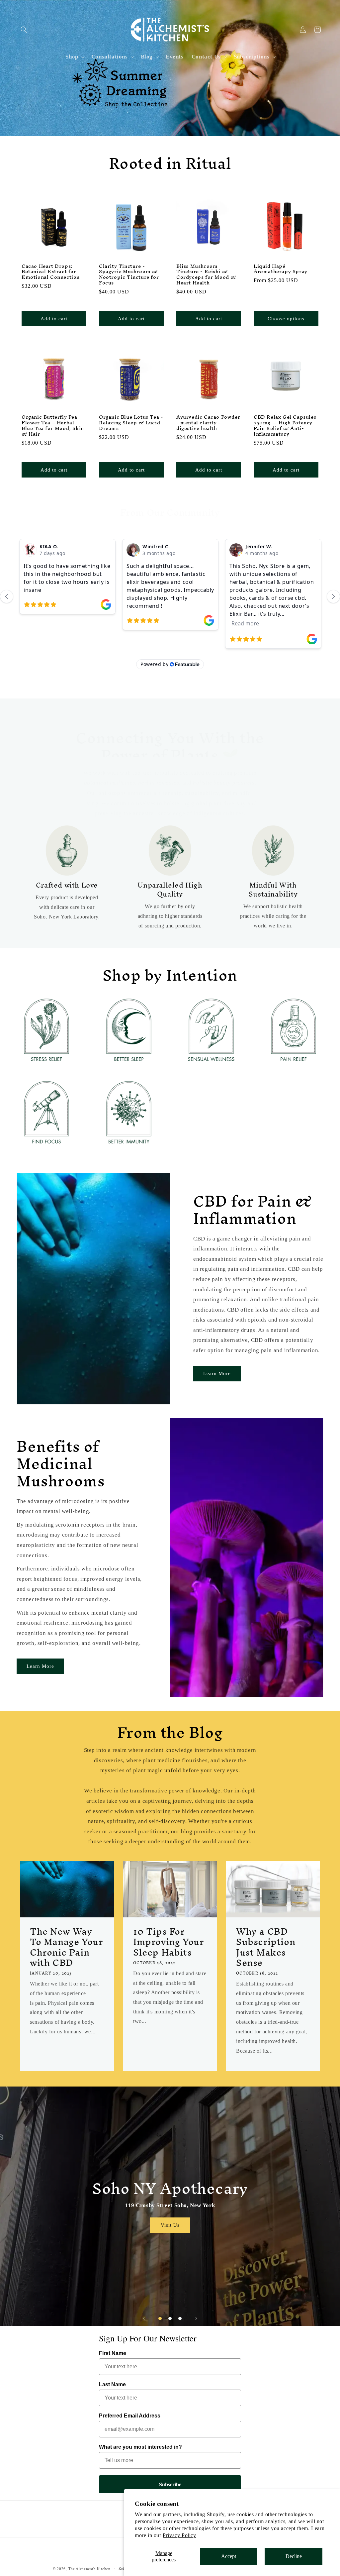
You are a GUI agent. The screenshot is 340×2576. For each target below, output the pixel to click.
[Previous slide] (144, 2318)
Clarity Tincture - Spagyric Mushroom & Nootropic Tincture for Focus (129, 275)
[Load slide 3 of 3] (180, 2318)
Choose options (286, 319)
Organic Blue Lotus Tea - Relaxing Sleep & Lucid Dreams (131, 423)
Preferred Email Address (130, 2416)
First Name (113, 2353)
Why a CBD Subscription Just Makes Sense (266, 1947)
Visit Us (170, 2225)
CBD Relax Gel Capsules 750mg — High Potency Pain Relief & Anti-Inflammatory (285, 426)
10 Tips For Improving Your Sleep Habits (168, 1942)
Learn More (217, 1373)
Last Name (112, 2384)
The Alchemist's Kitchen (90, 2569)
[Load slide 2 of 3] (170, 2318)
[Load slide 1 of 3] (160, 2318)
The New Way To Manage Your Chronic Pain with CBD (66, 1947)
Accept (229, 2556)
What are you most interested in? (140, 2447)
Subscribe (170, 2484)
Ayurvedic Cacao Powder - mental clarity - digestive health (208, 423)
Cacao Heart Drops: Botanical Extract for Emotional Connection (51, 272)
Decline (294, 2556)
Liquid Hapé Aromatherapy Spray (281, 269)
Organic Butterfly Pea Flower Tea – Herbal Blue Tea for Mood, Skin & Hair (53, 426)
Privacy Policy (179, 2535)
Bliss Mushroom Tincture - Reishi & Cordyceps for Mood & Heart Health (206, 275)
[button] (24, 30)
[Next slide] (196, 2318)
